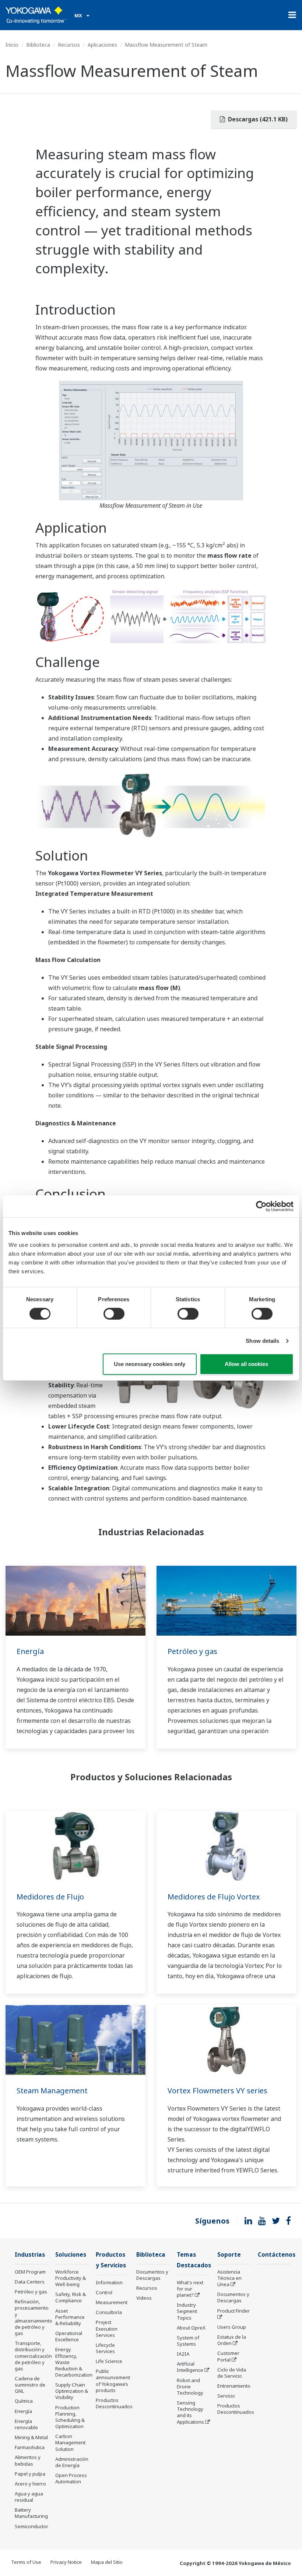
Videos (144, 2298)
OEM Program (30, 2272)
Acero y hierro (30, 2484)
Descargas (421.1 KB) (257, 119)
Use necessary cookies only (150, 1364)
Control (104, 2292)
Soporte (229, 2255)
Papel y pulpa (30, 2474)
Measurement (112, 2302)
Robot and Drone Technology (190, 2387)
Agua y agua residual (29, 2497)
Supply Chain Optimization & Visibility (72, 2391)
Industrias (30, 2255)
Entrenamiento (234, 2386)
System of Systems (188, 2341)
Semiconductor (31, 2526)
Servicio (226, 2396)
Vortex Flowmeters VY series (217, 2091)
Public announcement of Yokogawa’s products (113, 2380)
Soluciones (71, 2255)
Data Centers (30, 2282)
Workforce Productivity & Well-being (71, 2278)
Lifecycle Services (105, 2348)
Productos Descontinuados (114, 2403)
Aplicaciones (102, 45)
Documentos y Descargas (152, 2275)
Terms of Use (26, 2562)
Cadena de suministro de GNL (30, 2385)
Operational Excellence (69, 2336)
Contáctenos (277, 2255)
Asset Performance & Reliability (70, 2317)
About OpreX (191, 2328)
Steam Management (52, 2091)
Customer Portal (228, 2356)
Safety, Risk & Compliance (71, 2297)
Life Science (109, 2361)
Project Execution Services (107, 2328)
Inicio (12, 45)
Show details (262, 1341)
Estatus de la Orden (232, 2340)
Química (24, 2401)
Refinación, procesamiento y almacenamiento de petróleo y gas (34, 2317)
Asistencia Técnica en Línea (229, 2278)
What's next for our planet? (190, 2289)
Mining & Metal (31, 2437)
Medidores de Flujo (50, 1897)
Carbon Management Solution (70, 2442)
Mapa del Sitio (107, 2562)
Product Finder (233, 2311)
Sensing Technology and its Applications (190, 2412)
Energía (30, 1651)
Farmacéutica (30, 2447)
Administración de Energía (72, 2462)
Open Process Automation (71, 2478)
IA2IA (183, 2354)
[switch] (114, 1314)
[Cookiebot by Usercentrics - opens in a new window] (261, 1206)
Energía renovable (26, 2424)
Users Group (232, 2327)
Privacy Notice (66, 2562)
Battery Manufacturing (31, 2513)
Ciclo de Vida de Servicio (232, 2373)
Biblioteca (38, 45)
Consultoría (109, 2312)
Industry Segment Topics (187, 2311)
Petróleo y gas (192, 1651)
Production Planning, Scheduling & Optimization (70, 2417)
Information (109, 2282)
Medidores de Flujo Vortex (214, 1897)
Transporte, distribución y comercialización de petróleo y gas (33, 2356)
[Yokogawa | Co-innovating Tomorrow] (36, 15)
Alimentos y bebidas (28, 2460)
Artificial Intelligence (190, 2367)
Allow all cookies (246, 1364)
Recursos (69, 45)
